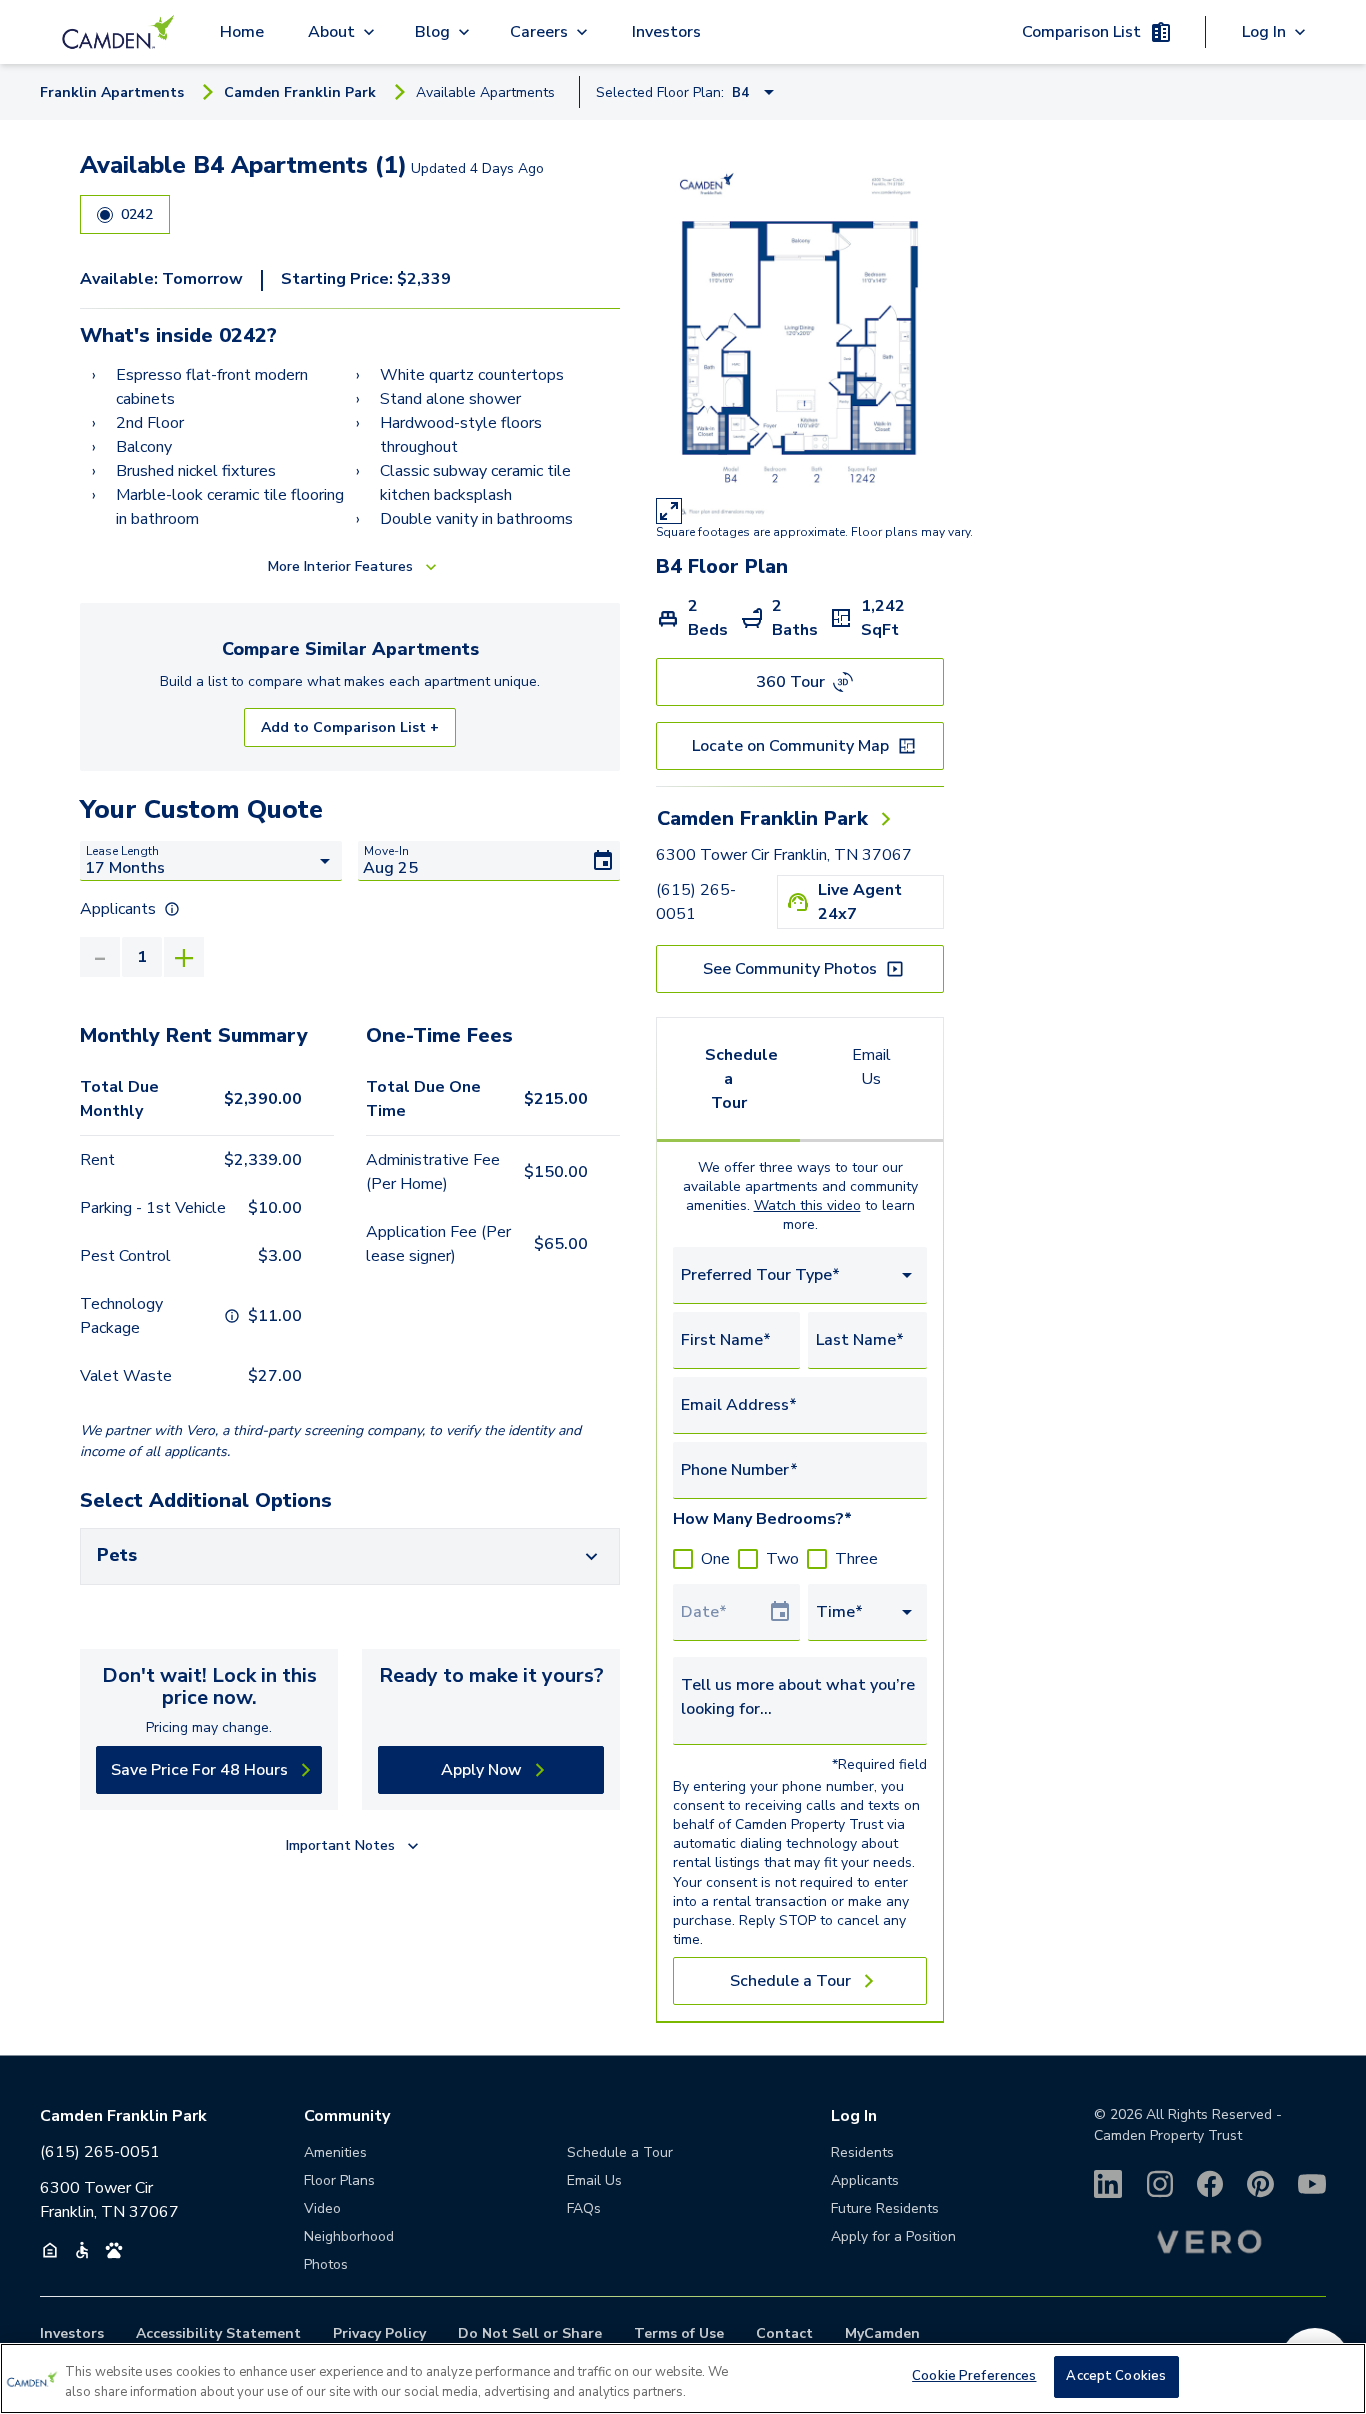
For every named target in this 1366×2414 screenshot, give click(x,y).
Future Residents (885, 2208)
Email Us (871, 1067)
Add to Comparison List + (350, 727)
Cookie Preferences (974, 2376)
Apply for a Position (893, 2236)
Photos (326, 2264)
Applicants (865, 2180)
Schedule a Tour (741, 1079)
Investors (666, 32)
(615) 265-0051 (696, 902)
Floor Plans (339, 2180)
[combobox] (800, 1275)
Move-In (386, 851)
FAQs (584, 2208)
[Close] (1334, 2376)
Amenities (335, 2152)
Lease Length (122, 851)
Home (242, 32)
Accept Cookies (1116, 2376)
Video (322, 2208)
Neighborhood (349, 2236)
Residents (862, 2152)
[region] (683, 2378)
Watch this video (807, 1205)
